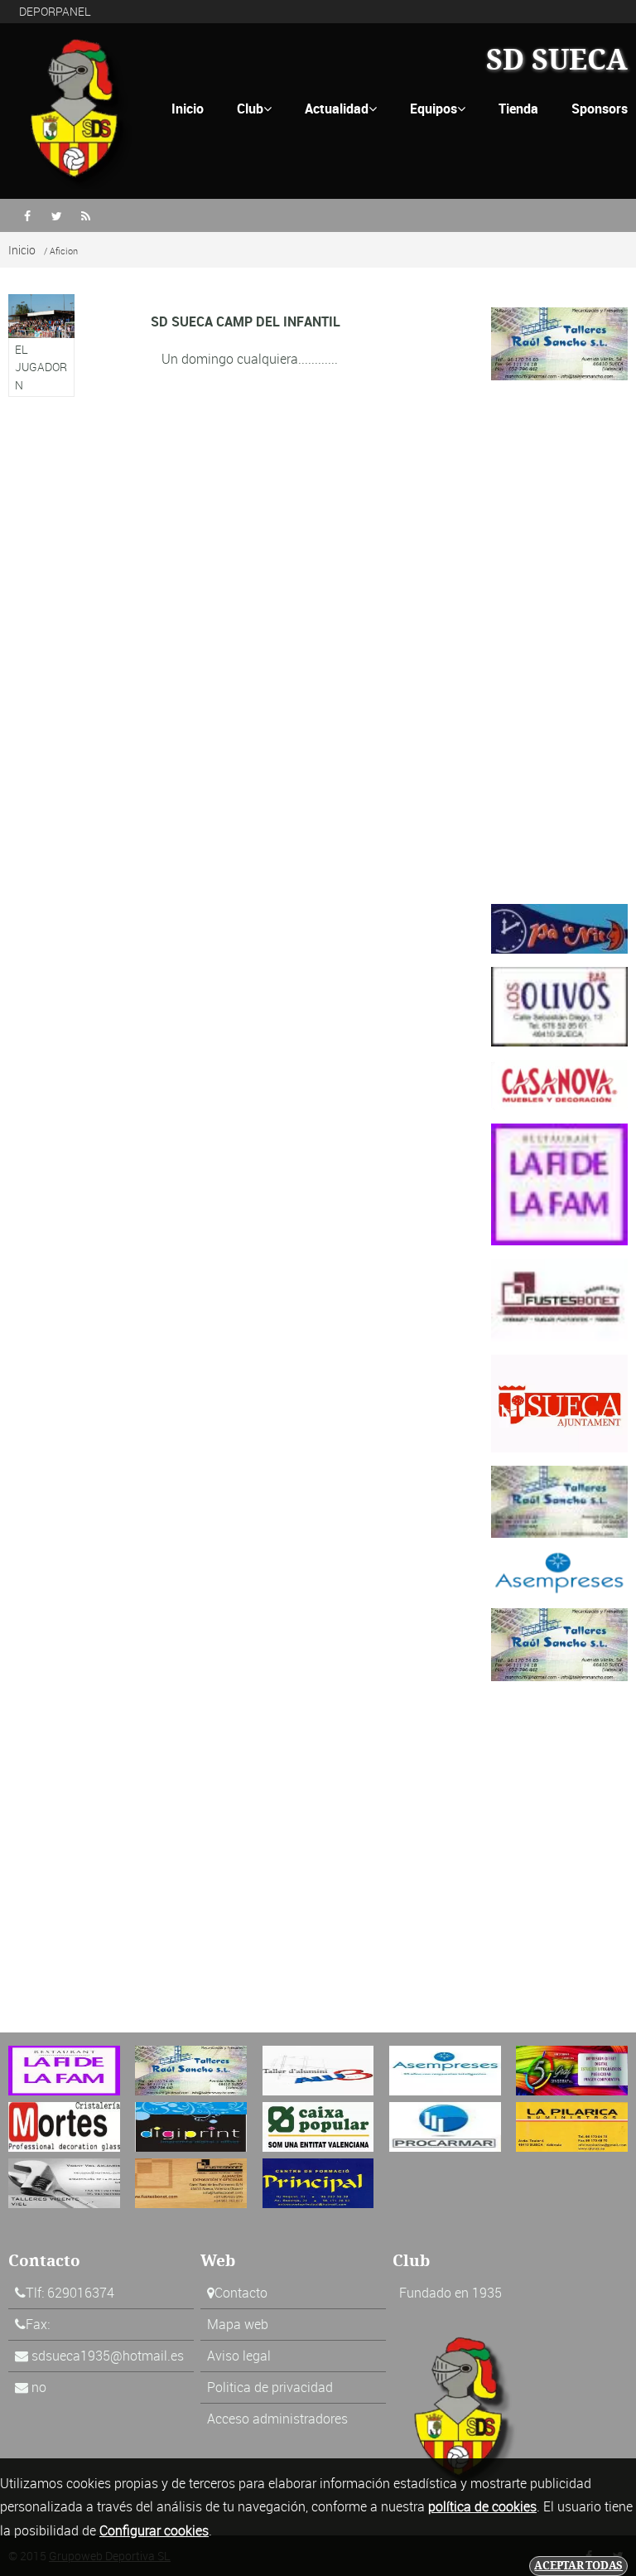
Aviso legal (239, 2356)
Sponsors (600, 109)
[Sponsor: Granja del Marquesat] (559, 1005)
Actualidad (341, 109)
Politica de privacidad (270, 2387)
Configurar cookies (154, 2530)
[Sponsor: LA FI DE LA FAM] (559, 1183)
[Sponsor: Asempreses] (559, 1572)
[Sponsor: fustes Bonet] (559, 1298)
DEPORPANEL (55, 11)
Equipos (438, 109)
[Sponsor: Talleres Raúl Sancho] (559, 342)
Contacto (241, 2293)
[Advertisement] (559, 642)
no (39, 2387)
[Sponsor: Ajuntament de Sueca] (559, 1402)
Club (254, 109)
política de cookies (482, 2506)
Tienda (518, 109)
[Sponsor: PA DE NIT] (559, 927)
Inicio (188, 109)
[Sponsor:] (559, 1083)
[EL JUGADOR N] (41, 346)
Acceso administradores (277, 2419)
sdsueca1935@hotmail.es (108, 2356)
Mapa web (238, 2324)
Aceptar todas (578, 2566)
